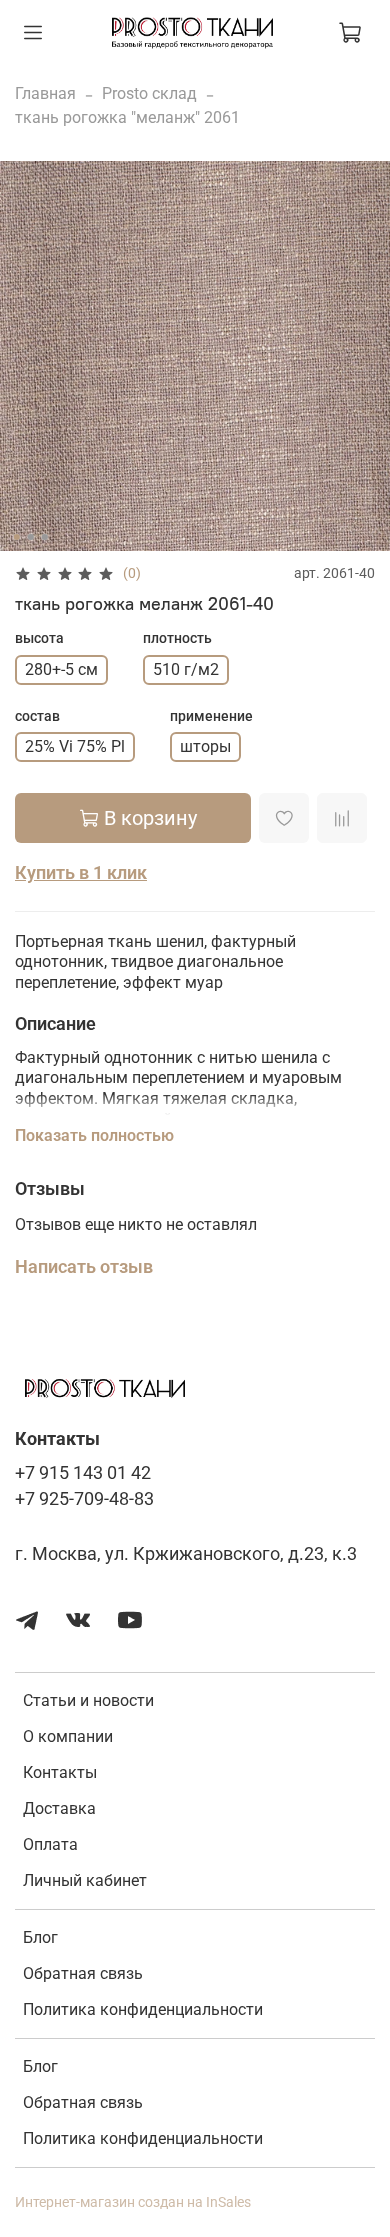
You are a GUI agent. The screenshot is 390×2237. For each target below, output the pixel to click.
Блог (40, 1937)
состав (37, 716)
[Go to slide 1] (17, 537)
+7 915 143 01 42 (83, 1473)
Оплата (50, 1844)
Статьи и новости (88, 1700)
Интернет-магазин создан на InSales (133, 2202)
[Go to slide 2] (31, 537)
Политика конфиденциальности (143, 2009)
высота (39, 638)
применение (211, 716)
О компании (68, 1736)
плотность (177, 638)
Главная (45, 93)
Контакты (60, 1772)
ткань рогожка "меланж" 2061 (127, 117)
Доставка (59, 1808)
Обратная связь (83, 1973)
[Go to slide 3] (45, 537)
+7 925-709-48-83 (84, 1499)
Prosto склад (149, 93)
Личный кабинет (85, 1880)
